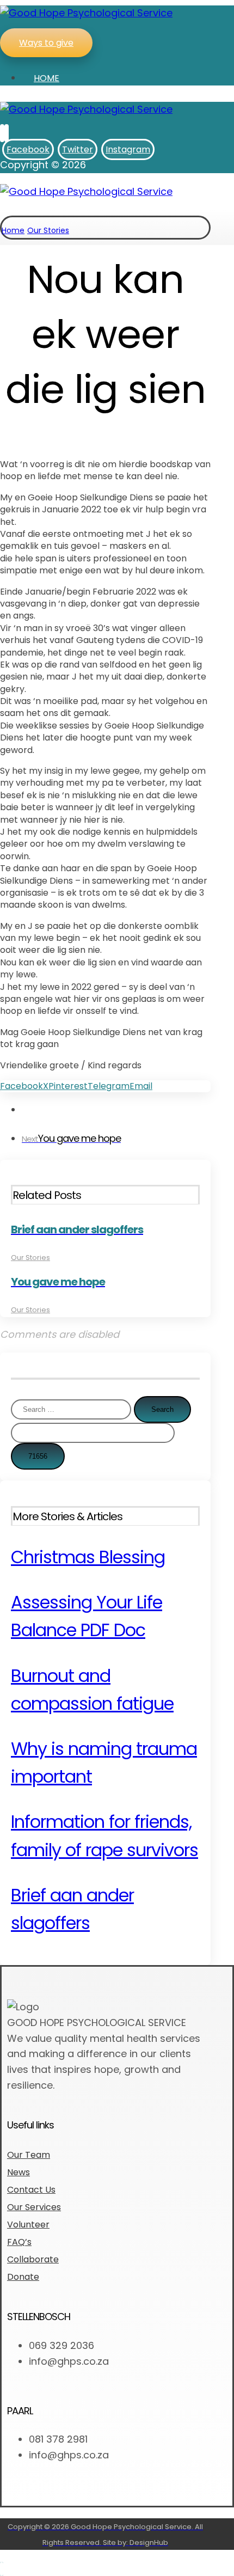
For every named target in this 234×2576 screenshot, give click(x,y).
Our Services (34, 2207)
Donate (23, 2277)
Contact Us (31, 2190)
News (19, 2172)
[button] (2, 133)
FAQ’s (19, 2242)
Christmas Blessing (88, 1557)
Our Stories (30, 1258)
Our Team (29, 2155)
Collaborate (33, 2259)
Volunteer (28, 2225)
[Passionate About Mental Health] (86, 13)
